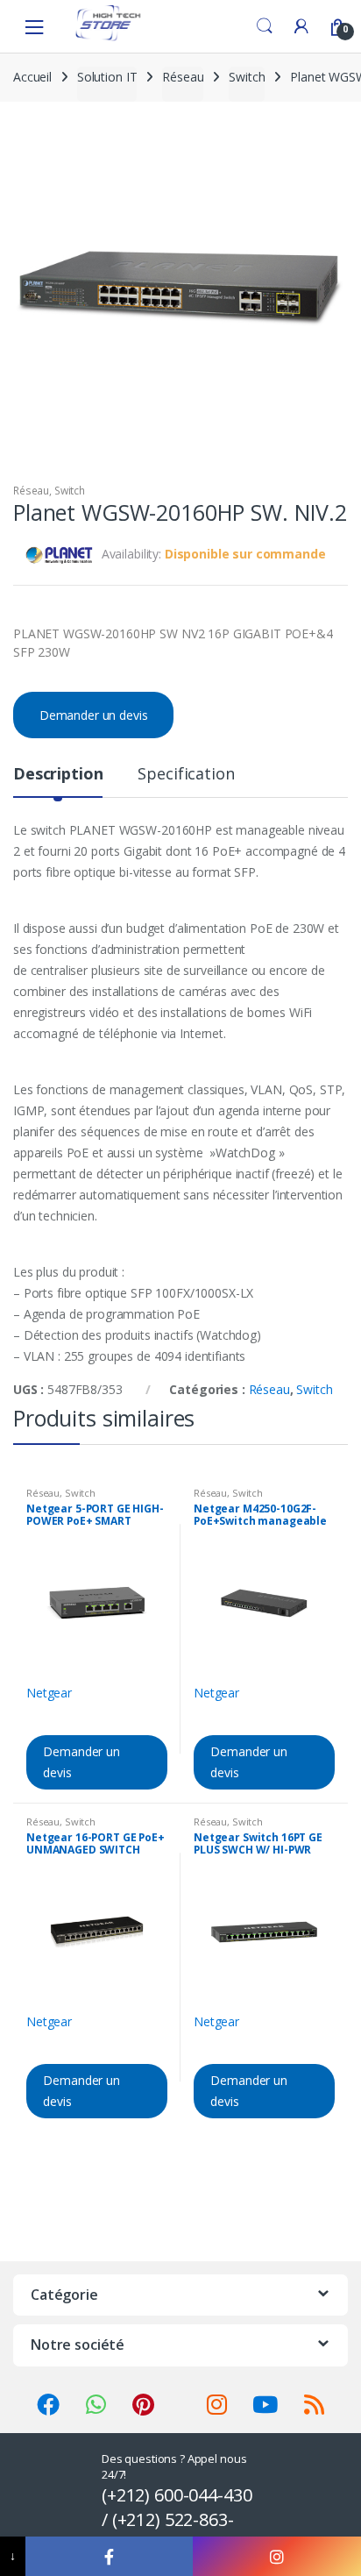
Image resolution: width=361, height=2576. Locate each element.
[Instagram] (277, 2556)
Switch (247, 77)
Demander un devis (94, 715)
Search (265, 26)
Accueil (32, 77)
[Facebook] (110, 2556)
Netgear (49, 1693)
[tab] (58, 781)
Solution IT (107, 77)
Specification (186, 775)
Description (58, 775)
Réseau (183, 77)
